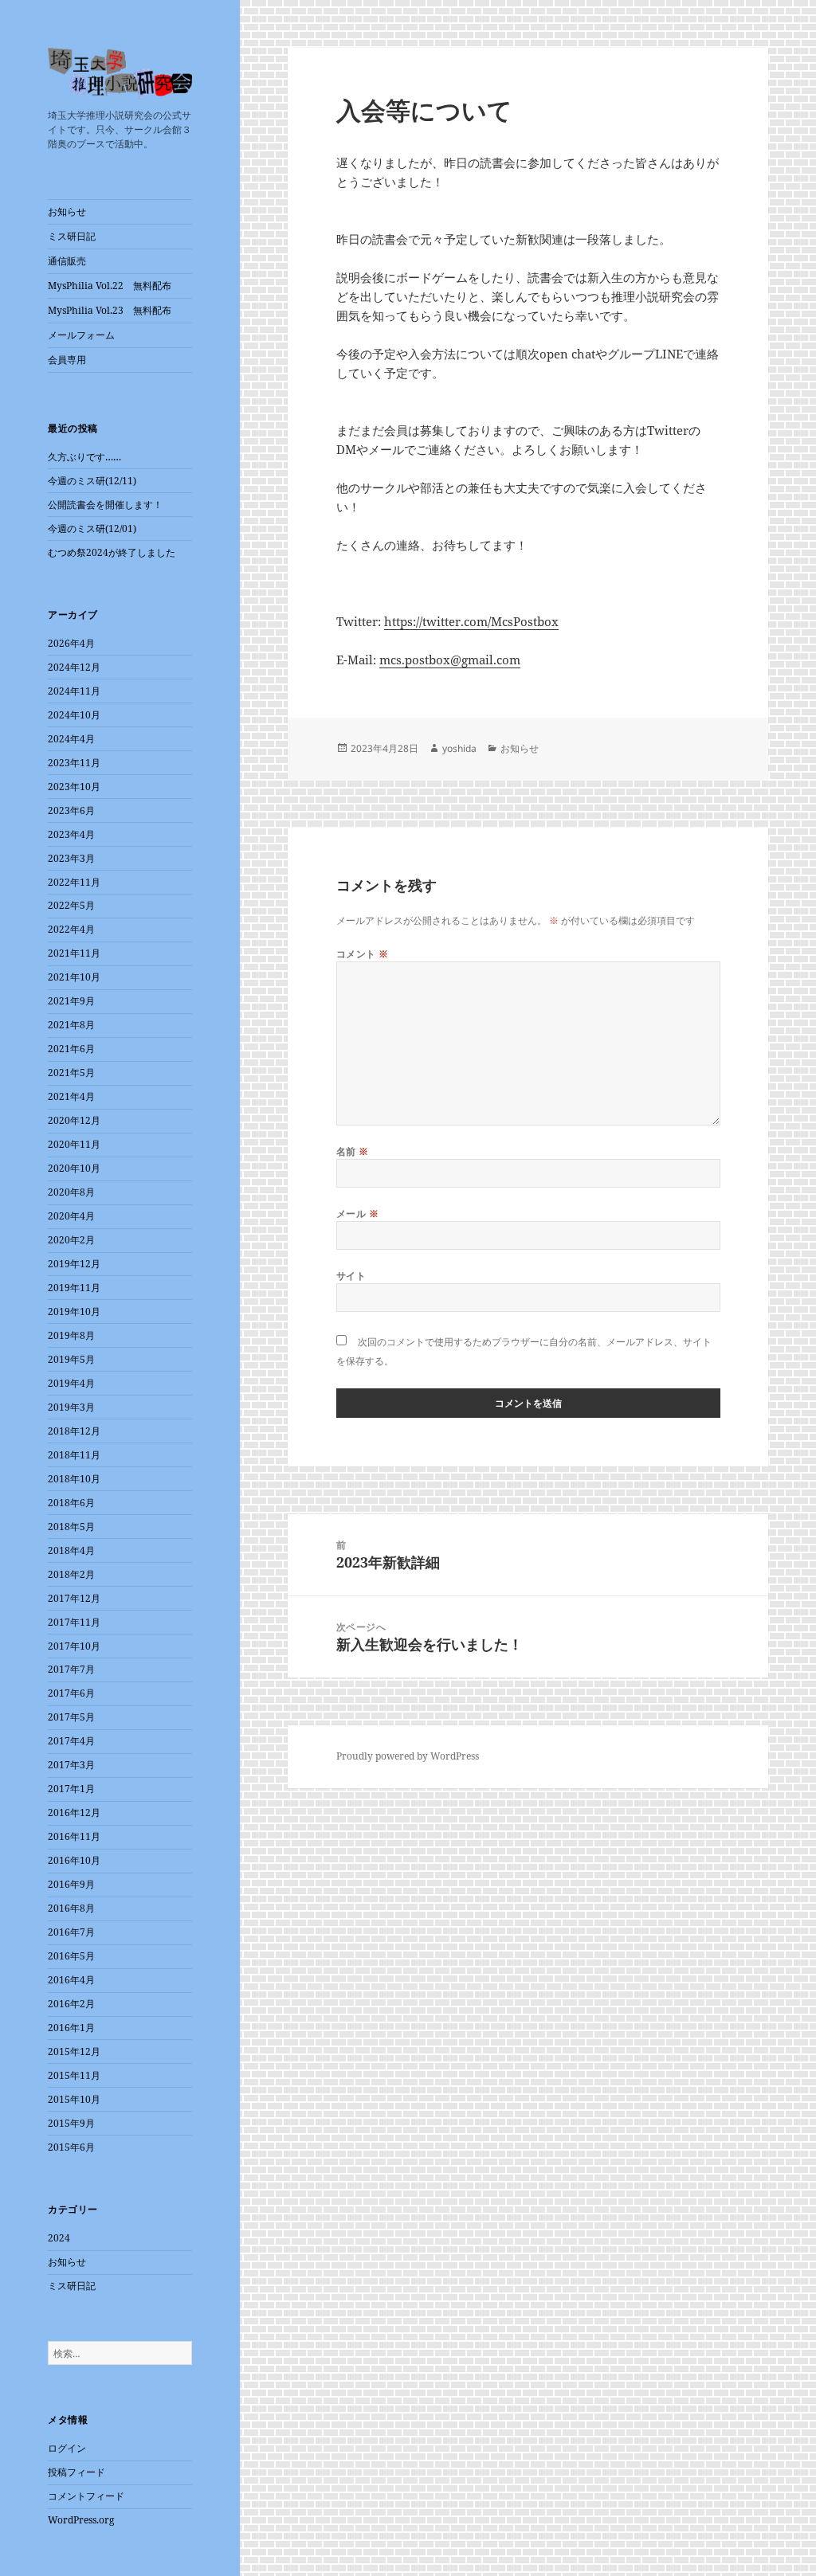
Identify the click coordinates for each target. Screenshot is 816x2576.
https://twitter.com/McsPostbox (471, 621)
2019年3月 (71, 1407)
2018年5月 (71, 1527)
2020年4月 (71, 1216)
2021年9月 (71, 1001)
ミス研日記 (72, 236)
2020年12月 (74, 1120)
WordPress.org (81, 2520)
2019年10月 (74, 1311)
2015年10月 (74, 2099)
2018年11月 (74, 1455)
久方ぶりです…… (84, 457)
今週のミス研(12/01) (92, 529)
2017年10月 (74, 1646)
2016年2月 (71, 2004)
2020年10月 (74, 1168)
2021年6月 (71, 1049)
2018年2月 (71, 1574)
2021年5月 (71, 1073)
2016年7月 (71, 1932)
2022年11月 (74, 882)
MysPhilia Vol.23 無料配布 (110, 310)
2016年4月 (71, 1980)
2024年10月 (74, 715)
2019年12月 (74, 1264)
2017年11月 (74, 1622)
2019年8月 (71, 1335)
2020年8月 (71, 1192)
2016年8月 (71, 1908)
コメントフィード (86, 2496)
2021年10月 (74, 977)
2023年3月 (71, 858)
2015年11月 (74, 2075)
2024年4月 (71, 739)
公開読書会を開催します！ (105, 505)
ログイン (67, 2448)
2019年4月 (71, 1383)
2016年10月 (74, 1860)
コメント (363, 954)
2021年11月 (74, 953)
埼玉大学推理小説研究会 (120, 76)
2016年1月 (71, 2028)
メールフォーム (81, 335)
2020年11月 (74, 1144)
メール (357, 1214)
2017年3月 (71, 1765)
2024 (59, 2238)
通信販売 (67, 261)
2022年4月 (71, 929)
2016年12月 (74, 1813)
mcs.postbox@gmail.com (450, 660)
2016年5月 (71, 1956)
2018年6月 (71, 1503)
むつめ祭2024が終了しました (112, 552)
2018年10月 (74, 1479)
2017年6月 (71, 1693)
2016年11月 (74, 1836)
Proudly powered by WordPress (408, 1756)
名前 (353, 1151)
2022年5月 (71, 905)
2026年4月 (71, 643)
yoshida (459, 748)
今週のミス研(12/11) (92, 481)
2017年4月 (71, 1741)
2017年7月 (71, 1669)
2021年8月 (71, 1025)
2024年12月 (74, 667)
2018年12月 (74, 1431)
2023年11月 (74, 763)
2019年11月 (74, 1288)
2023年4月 (71, 834)
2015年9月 (71, 2123)
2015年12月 (74, 2051)
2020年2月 (71, 1240)
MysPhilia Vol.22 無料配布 (110, 286)
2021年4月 (71, 1096)
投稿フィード (76, 2472)
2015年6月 (71, 2147)
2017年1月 (71, 1789)
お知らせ (67, 211)
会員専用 (67, 360)
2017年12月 (74, 1598)
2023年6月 (71, 810)
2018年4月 (71, 1550)
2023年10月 (74, 787)
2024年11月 (74, 691)
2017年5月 (71, 1717)
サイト (351, 1276)
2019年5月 (71, 1359)
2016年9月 (71, 1884)
